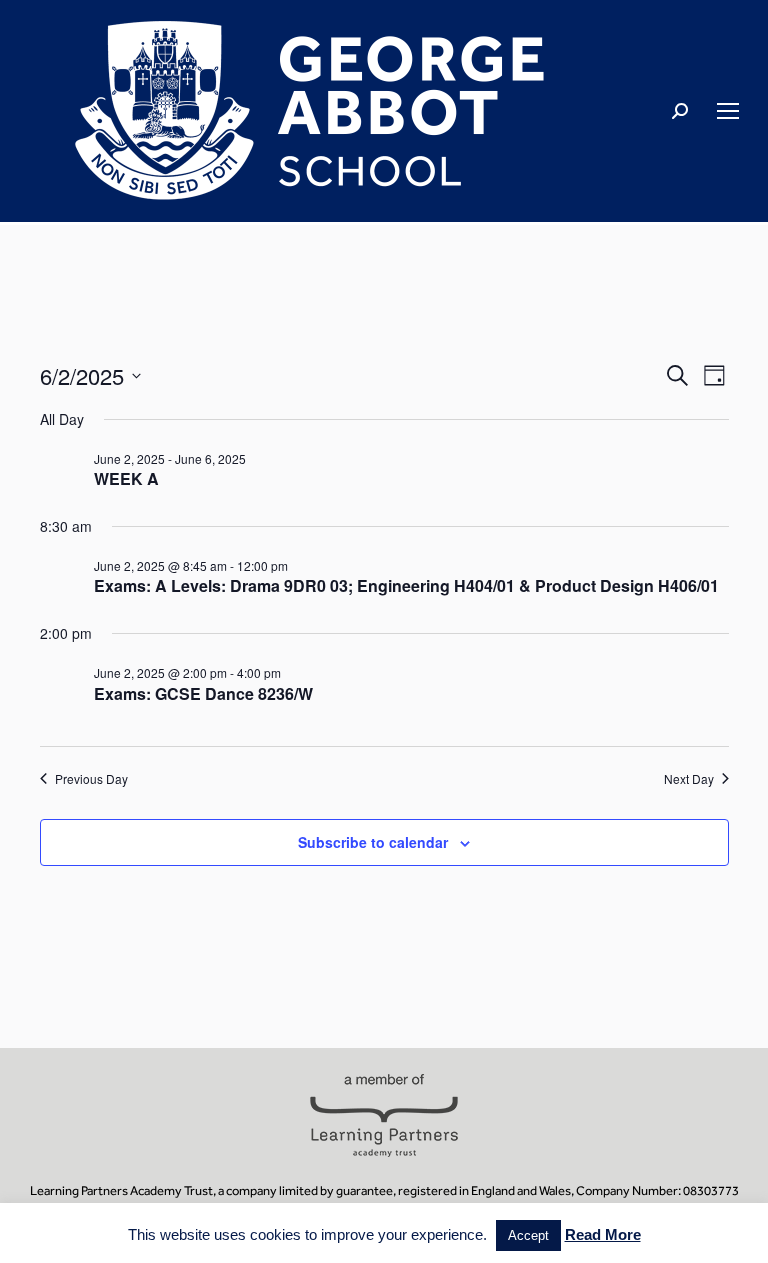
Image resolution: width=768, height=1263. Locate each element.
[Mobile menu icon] (728, 111)
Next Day (689, 779)
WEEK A (126, 478)
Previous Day (91, 779)
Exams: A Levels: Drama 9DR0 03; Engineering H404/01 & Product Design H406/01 (406, 585)
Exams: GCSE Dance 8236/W (203, 693)
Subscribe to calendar (373, 842)
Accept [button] (528, 1235)
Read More (603, 1234)
